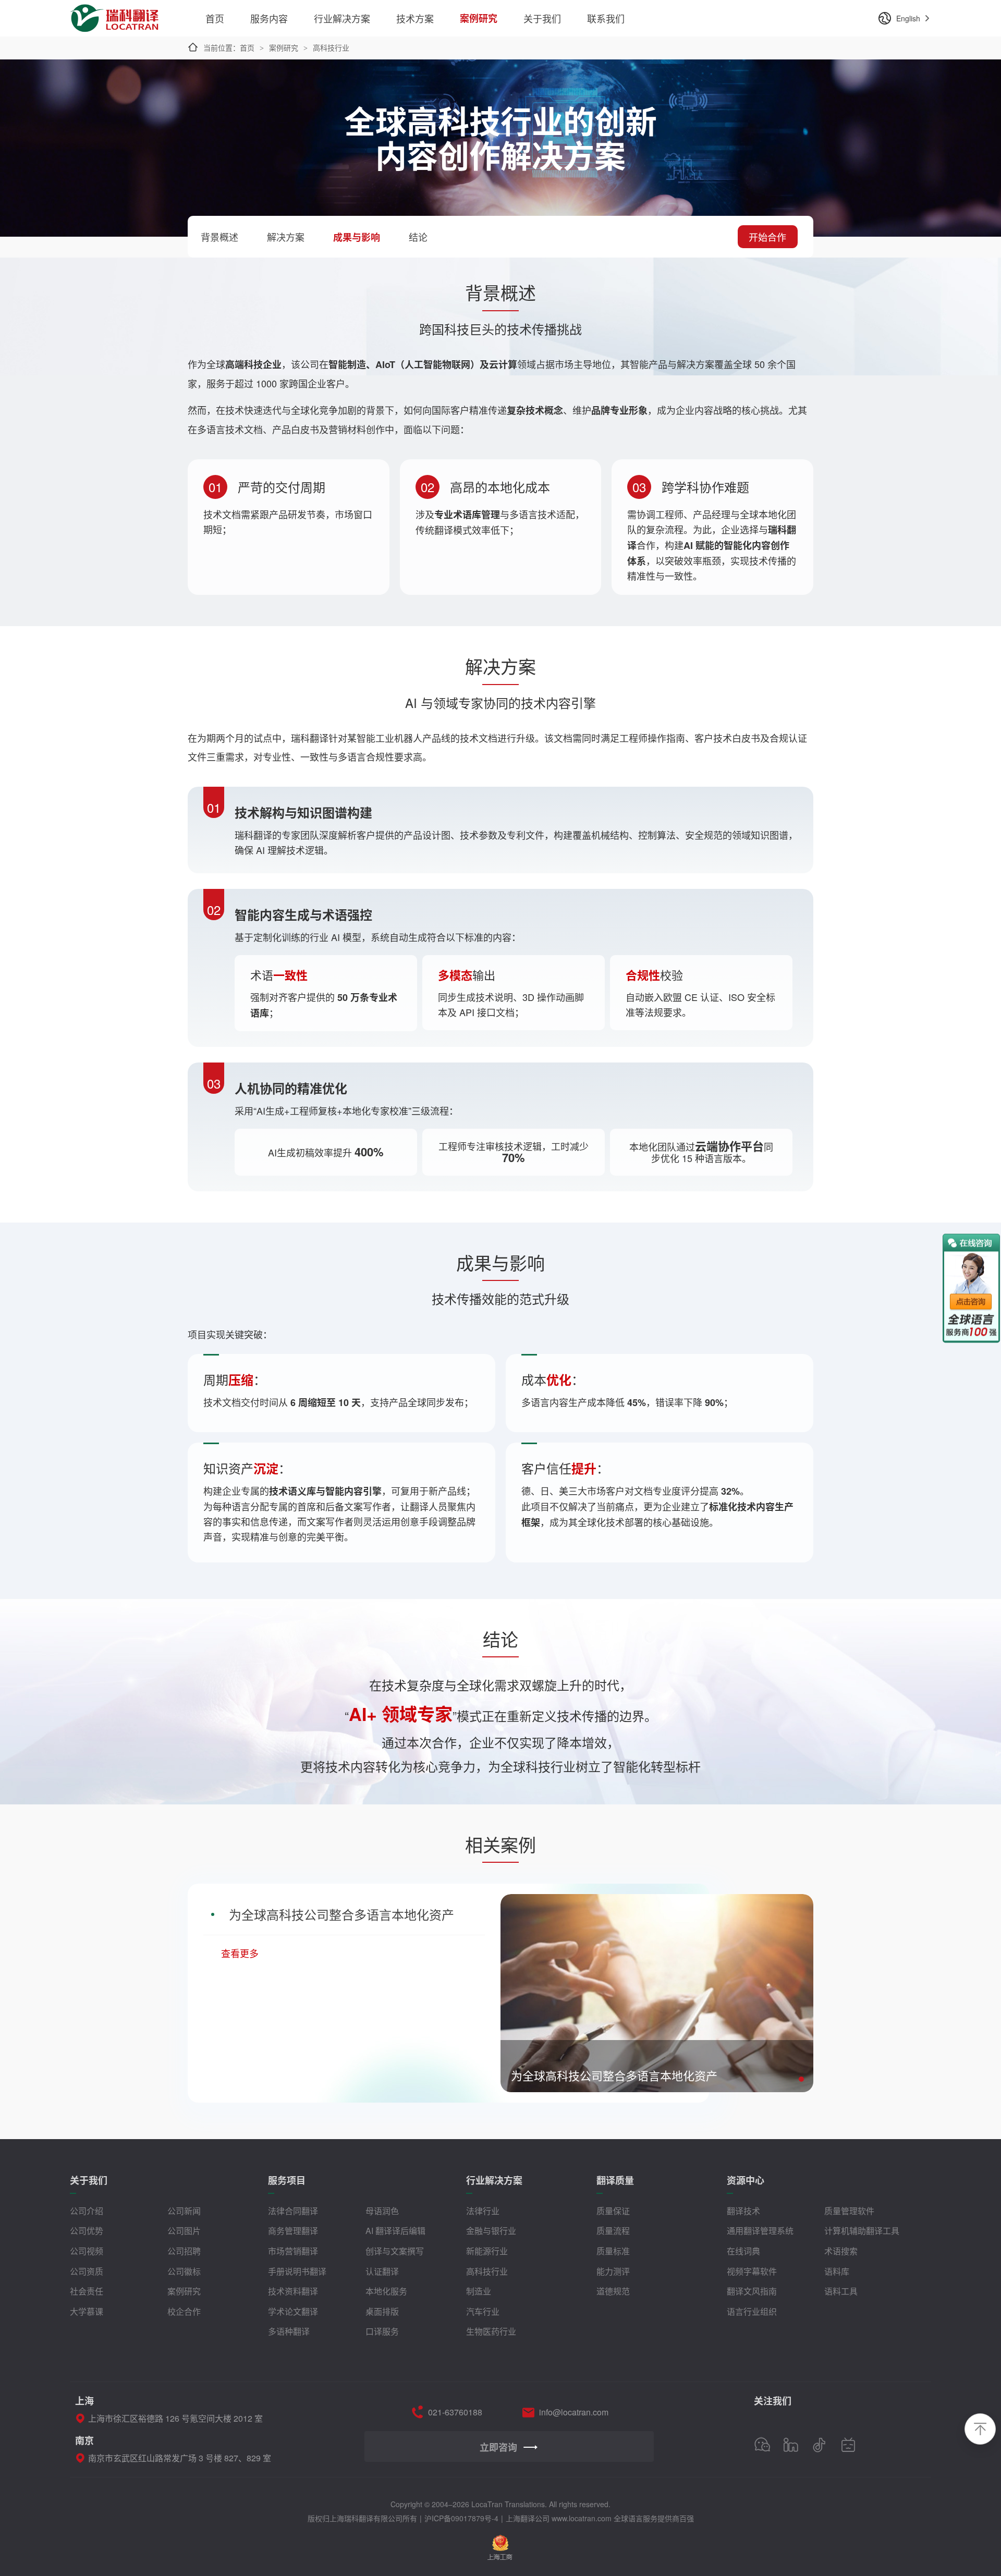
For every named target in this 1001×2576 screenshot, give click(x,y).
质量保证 (613, 2211)
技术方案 (415, 18)
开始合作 (767, 237)
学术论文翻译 (293, 2311)
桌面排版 (382, 2311)
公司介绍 (87, 2211)
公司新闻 (184, 2211)
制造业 (479, 2291)
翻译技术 (743, 2211)
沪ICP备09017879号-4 (461, 2518)
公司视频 (87, 2251)
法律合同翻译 (293, 2211)
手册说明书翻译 (297, 2271)
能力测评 (613, 2271)
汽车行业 (483, 2311)
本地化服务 (386, 2291)
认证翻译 (382, 2271)
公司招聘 (184, 2251)
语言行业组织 (752, 2311)
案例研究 (479, 18)
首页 (215, 18)
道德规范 (613, 2291)
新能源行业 (487, 2251)
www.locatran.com (582, 2518)
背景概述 (219, 237)
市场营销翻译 (293, 2251)
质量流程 (613, 2231)
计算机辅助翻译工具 (862, 2231)
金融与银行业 (491, 2231)
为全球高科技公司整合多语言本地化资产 (341, 1914)
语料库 (837, 2271)
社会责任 (87, 2291)
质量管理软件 (849, 2211)
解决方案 (286, 237)
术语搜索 (841, 2251)
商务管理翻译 (293, 2231)
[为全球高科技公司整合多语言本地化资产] (657, 1900)
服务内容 (269, 18)
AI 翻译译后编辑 (395, 2231)
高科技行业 (487, 2271)
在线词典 (743, 2251)
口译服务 (382, 2331)
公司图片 (184, 2231)
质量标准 (613, 2251)
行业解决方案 (342, 18)
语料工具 (841, 2291)
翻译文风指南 (752, 2291)
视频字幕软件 (752, 2271)
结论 (418, 237)
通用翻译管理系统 (760, 2231)
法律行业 (483, 2211)
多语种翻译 (289, 2331)
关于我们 (542, 18)
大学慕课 (87, 2311)
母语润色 (382, 2211)
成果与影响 (357, 237)
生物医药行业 (491, 2331)
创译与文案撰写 (395, 2251)
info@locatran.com (574, 2412)
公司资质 (87, 2271)
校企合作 (184, 2311)
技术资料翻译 (293, 2291)
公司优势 (87, 2231)
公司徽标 (184, 2271)
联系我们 (606, 18)
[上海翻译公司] (115, 12)
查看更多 (240, 1953)
